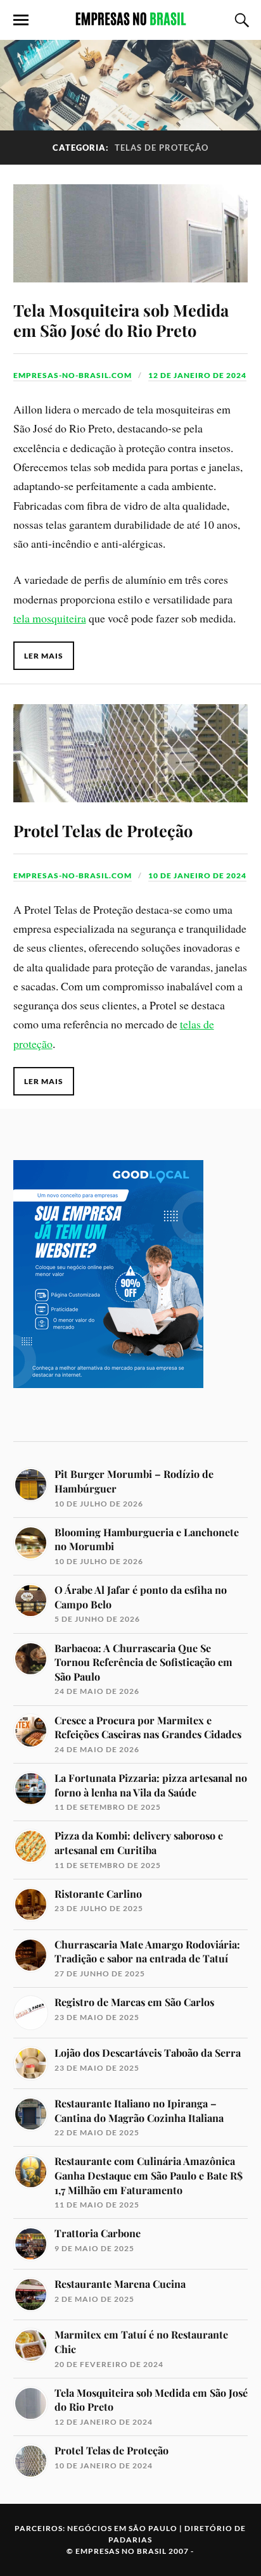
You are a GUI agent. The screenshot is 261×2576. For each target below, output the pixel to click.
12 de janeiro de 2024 (197, 375)
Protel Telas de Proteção (103, 830)
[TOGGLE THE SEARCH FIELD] (240, 20)
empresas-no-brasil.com (73, 375)
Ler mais (44, 656)
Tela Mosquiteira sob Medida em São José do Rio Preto (121, 320)
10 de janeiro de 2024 (197, 875)
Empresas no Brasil (121, 2551)
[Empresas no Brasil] (130, 19)
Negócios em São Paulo (122, 2528)
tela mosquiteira (50, 618)
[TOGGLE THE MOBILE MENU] (21, 20)
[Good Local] (108, 1409)
